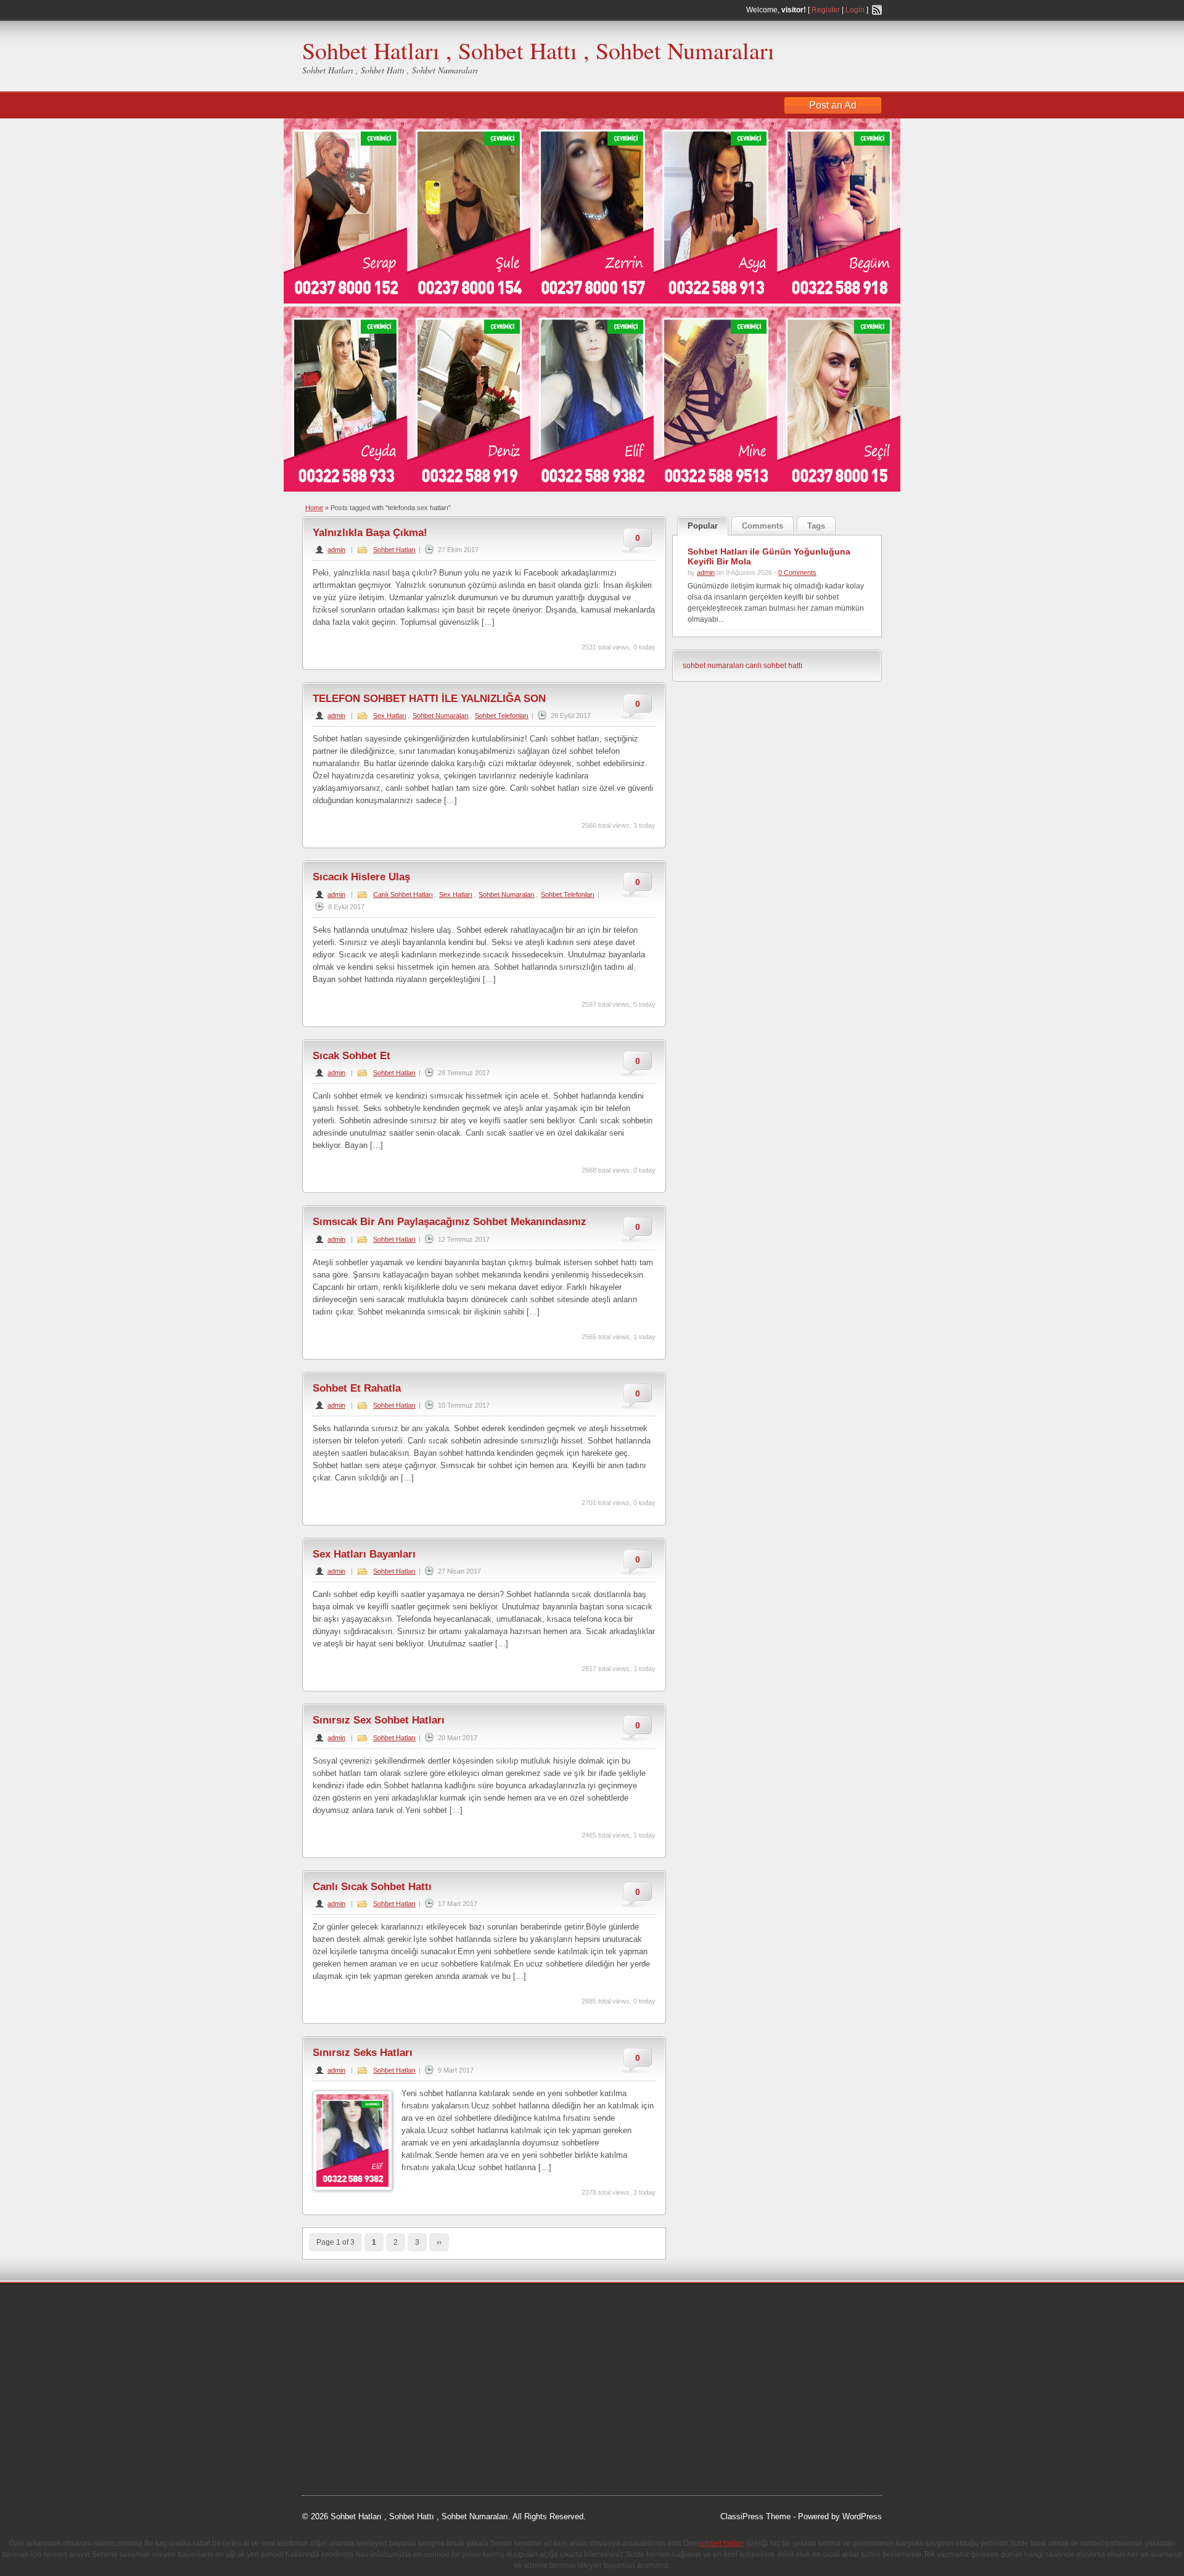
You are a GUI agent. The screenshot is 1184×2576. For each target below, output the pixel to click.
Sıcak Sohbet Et (351, 1056)
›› (439, 2242)
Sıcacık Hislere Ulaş (361, 877)
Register (826, 10)
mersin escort (364, 2446)
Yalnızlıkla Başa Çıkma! (370, 533)
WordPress (862, 2516)
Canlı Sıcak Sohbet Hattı (372, 1887)
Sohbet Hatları (394, 550)
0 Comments (797, 572)
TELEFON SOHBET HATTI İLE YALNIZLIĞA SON (429, 699)
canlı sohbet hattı (774, 666)
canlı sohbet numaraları (358, 2385)
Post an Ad (833, 105)
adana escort (337, 2307)
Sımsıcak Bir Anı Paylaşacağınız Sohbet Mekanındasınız (450, 1222)
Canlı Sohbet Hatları (403, 894)
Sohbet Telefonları (502, 716)
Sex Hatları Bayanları (364, 1554)
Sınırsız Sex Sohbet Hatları (379, 1720)
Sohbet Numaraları (441, 716)
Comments (763, 526)
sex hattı (414, 2400)
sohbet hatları (338, 2353)
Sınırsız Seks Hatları (363, 2053)
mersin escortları (364, 2431)
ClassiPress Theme (755, 2516)
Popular (703, 526)
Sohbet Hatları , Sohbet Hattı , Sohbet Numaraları (538, 50)
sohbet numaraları (713, 666)
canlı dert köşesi (363, 2400)
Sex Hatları (390, 716)
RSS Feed (877, 10)
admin (336, 550)
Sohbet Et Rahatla (357, 1388)
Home (314, 508)
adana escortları (397, 2307)
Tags (816, 526)
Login (855, 10)
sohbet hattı (383, 2322)
